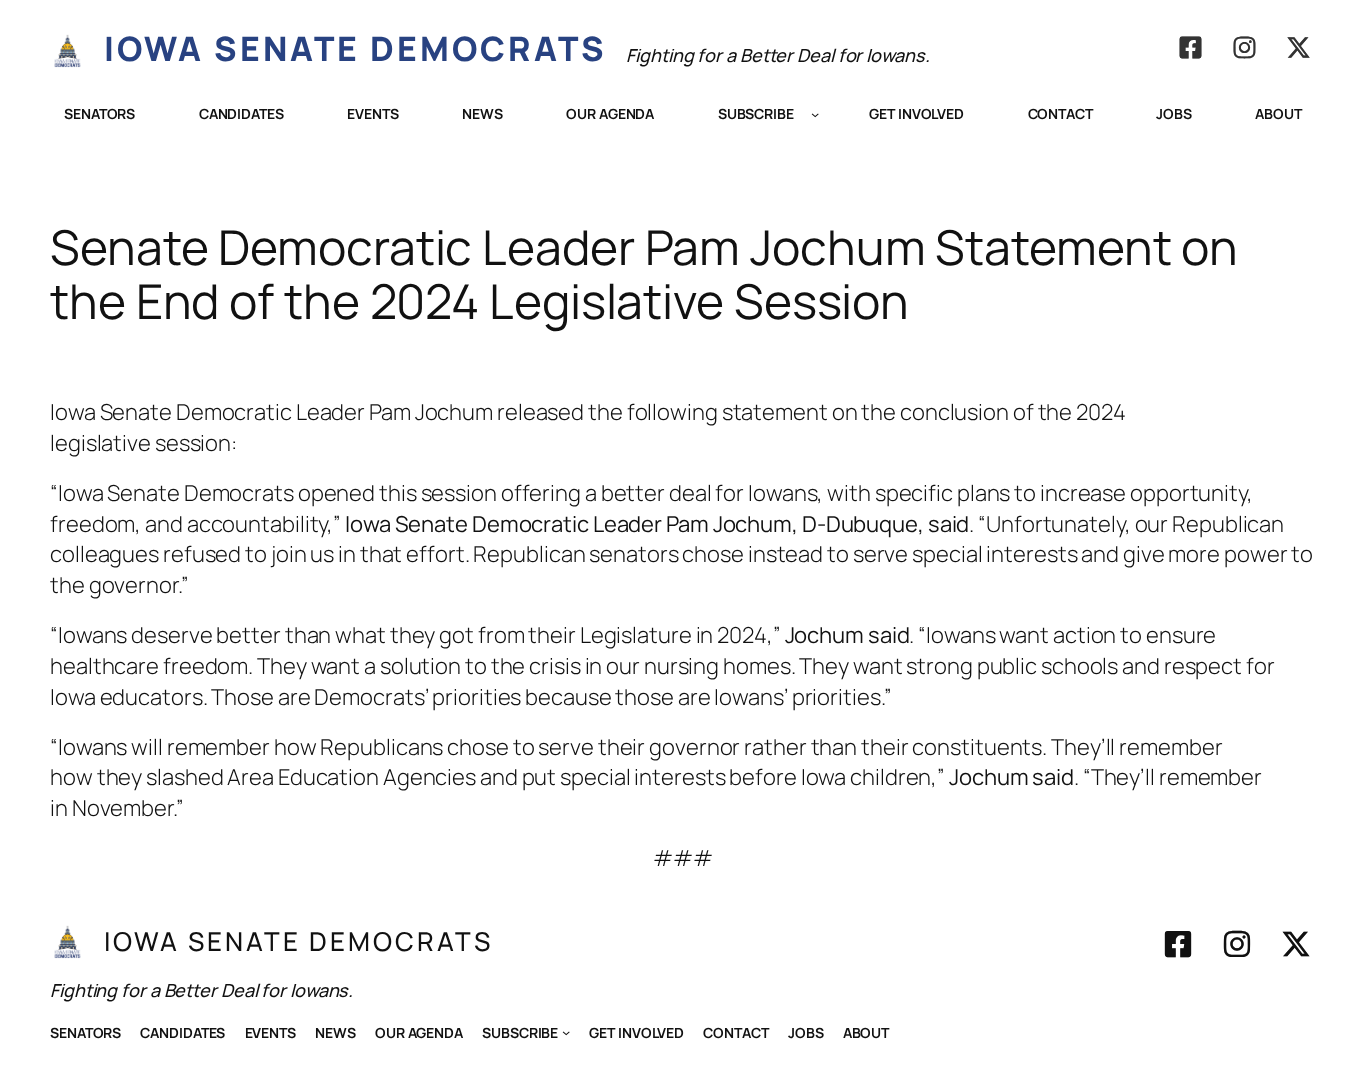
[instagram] (1244, 47)
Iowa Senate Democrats (355, 48)
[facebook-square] (1190, 47)
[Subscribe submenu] (815, 114)
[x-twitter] (1298, 47)
